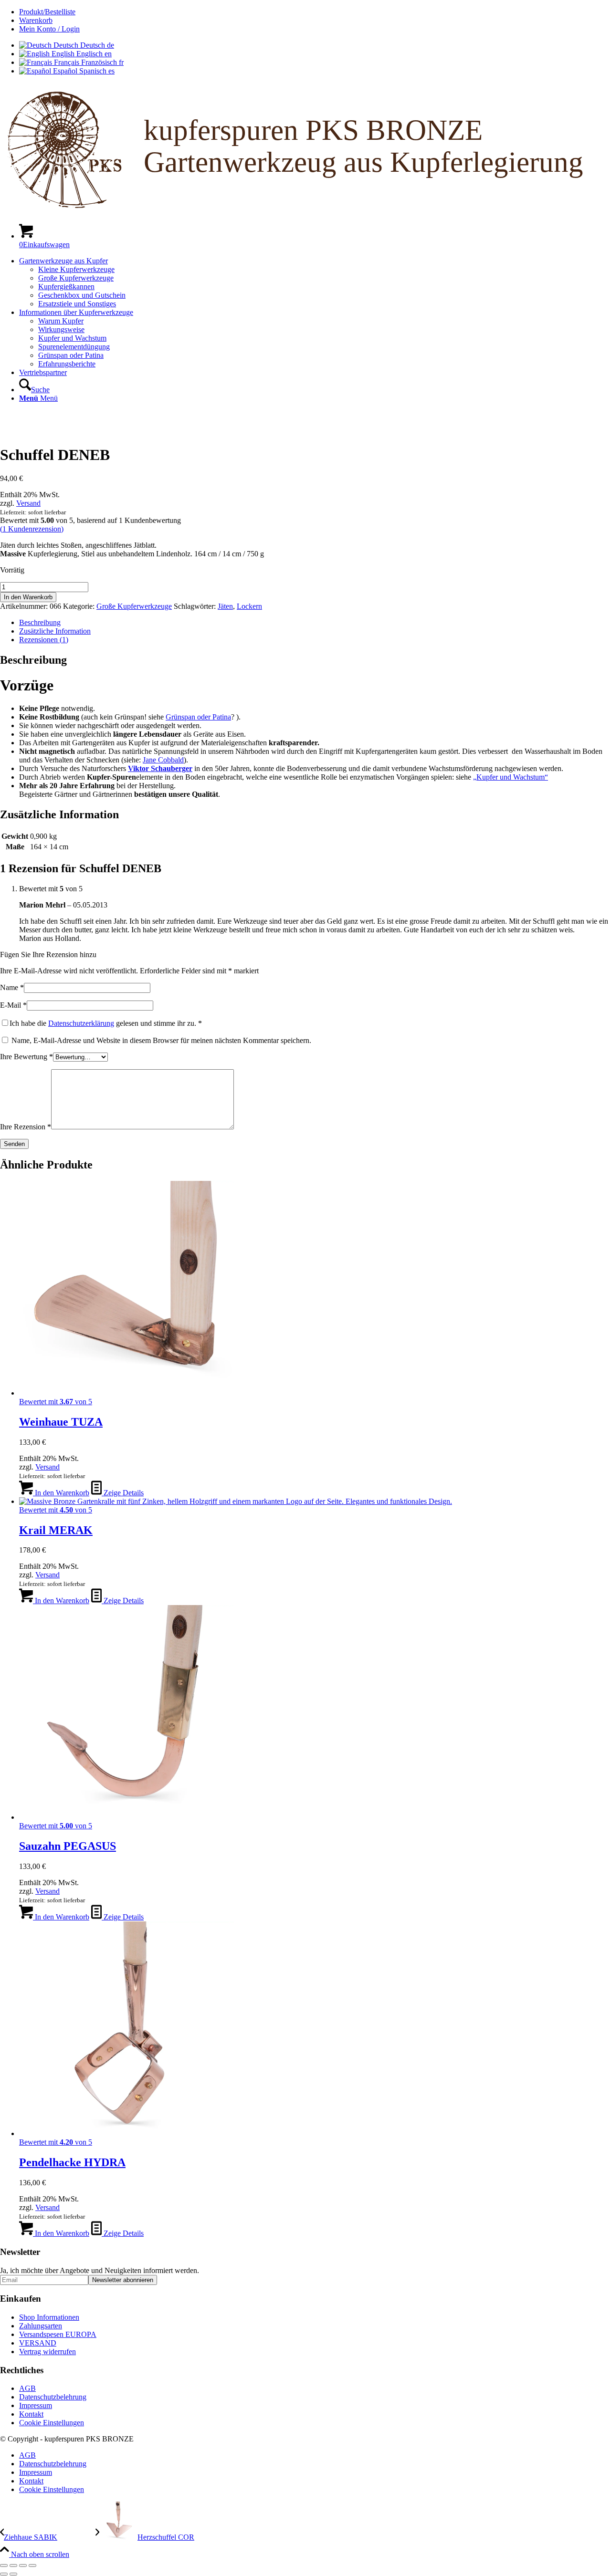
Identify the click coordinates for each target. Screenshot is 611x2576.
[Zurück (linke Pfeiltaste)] (4, 2574)
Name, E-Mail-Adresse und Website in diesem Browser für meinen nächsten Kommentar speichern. (161, 1040)
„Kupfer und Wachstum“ (511, 777)
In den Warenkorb (28, 597)
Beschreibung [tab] (40, 622)
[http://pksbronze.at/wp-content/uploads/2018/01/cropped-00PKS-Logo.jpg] (270, 423)
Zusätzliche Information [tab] (55, 631)
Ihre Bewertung (26, 1057)
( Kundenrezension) (32, 529)
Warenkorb (36, 20)
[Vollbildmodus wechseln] (13, 2566)
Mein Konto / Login (49, 29)
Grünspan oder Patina (198, 717)
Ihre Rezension (26, 1127)
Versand (28, 503)
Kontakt (31, 2414)
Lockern (249, 606)
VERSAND (38, 2343)
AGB (27, 2388)
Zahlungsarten (41, 2326)
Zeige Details (123, 1493)
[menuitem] (315, 12)
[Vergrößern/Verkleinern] (4, 2566)
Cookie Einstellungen (52, 2423)
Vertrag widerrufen (47, 2352)
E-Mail (13, 1005)
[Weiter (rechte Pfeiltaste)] (13, 2574)
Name (12, 987)
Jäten (225, 606)
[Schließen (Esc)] (32, 2566)
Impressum (36, 2405)
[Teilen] (23, 2566)
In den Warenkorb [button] (61, 1493)
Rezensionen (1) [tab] (44, 640)
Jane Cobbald (163, 760)
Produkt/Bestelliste (47, 12)
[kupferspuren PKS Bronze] (305, 211)
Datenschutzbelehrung (53, 2397)
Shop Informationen (49, 2317)
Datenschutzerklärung (81, 1023)
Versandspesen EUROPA (58, 2334)
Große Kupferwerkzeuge (134, 606)
